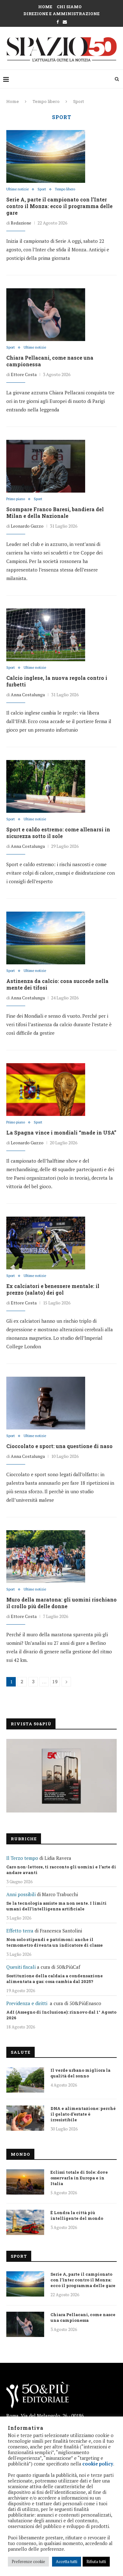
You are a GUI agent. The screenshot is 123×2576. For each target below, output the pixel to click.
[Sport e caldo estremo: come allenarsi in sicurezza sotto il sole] (46, 786)
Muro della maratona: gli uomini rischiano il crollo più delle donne (61, 1603)
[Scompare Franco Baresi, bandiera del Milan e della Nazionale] (46, 466)
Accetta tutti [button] (67, 2561)
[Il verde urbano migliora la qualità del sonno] (25, 2080)
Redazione (21, 223)
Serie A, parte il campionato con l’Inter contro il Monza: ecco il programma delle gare (59, 206)
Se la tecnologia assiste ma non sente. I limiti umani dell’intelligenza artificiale (56, 1906)
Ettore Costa (24, 374)
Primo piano (16, 499)
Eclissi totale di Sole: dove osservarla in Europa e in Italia (79, 2178)
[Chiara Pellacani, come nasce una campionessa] (46, 315)
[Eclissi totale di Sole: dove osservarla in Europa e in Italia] (25, 2182)
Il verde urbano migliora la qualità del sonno (80, 2073)
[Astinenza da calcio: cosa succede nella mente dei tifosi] (46, 938)
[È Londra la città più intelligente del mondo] (25, 2222)
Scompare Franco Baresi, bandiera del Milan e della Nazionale (55, 512)
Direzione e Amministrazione (61, 14)
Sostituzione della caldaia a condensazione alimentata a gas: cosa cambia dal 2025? (55, 1979)
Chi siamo (69, 7)
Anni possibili (21, 1894)
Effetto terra (20, 1931)
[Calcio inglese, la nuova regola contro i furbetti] (46, 635)
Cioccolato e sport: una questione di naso (59, 1446)
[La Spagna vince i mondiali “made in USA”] (46, 1089)
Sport (42, 189)
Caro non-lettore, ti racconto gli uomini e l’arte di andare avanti (61, 1870)
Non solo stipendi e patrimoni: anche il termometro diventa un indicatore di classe (55, 1942)
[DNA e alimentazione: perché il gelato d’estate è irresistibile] (25, 2118)
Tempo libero (46, 101)
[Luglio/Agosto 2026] (61, 1776)
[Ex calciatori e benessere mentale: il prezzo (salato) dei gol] (46, 1243)
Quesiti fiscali (21, 1967)
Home (45, 7)
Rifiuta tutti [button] (96, 2561)
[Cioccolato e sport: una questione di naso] (46, 1403)
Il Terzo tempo (22, 1858)
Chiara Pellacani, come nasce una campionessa (83, 2317)
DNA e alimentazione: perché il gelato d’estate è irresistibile (83, 2114)
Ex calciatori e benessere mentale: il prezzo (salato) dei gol (53, 1289)
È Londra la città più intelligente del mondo (77, 2215)
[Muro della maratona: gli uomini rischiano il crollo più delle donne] (46, 1556)
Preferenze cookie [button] (28, 2561)
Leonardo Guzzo (27, 526)
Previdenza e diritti (27, 2003)
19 (55, 1682)
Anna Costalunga (28, 695)
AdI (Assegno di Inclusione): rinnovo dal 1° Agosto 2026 (61, 2015)
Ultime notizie (18, 189)
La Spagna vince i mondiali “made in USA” (61, 1132)
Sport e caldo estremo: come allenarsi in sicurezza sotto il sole (58, 833)
